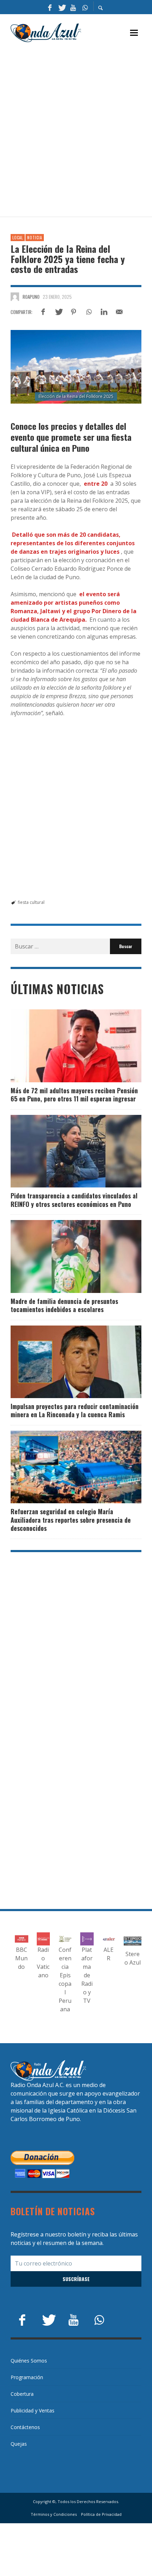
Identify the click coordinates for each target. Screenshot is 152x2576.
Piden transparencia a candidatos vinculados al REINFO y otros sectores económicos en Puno (74, 1200)
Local (18, 238)
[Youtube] (73, 7)
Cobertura (22, 2394)
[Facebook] (50, 7)
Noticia (35, 238)
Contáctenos (25, 2427)
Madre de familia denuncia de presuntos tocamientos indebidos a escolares (64, 1305)
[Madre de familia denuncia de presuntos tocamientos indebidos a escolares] (65, 1256)
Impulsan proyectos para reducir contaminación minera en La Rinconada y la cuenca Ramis (75, 1410)
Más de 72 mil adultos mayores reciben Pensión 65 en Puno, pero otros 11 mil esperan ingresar (74, 1095)
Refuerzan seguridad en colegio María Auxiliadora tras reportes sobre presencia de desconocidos (71, 1520)
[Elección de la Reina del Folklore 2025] (76, 367)
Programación (27, 2377)
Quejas (19, 2444)
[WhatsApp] (85, 7)
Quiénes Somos (29, 2361)
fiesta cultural (31, 902)
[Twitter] (62, 7)
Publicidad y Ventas (33, 2410)
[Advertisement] (76, 130)
